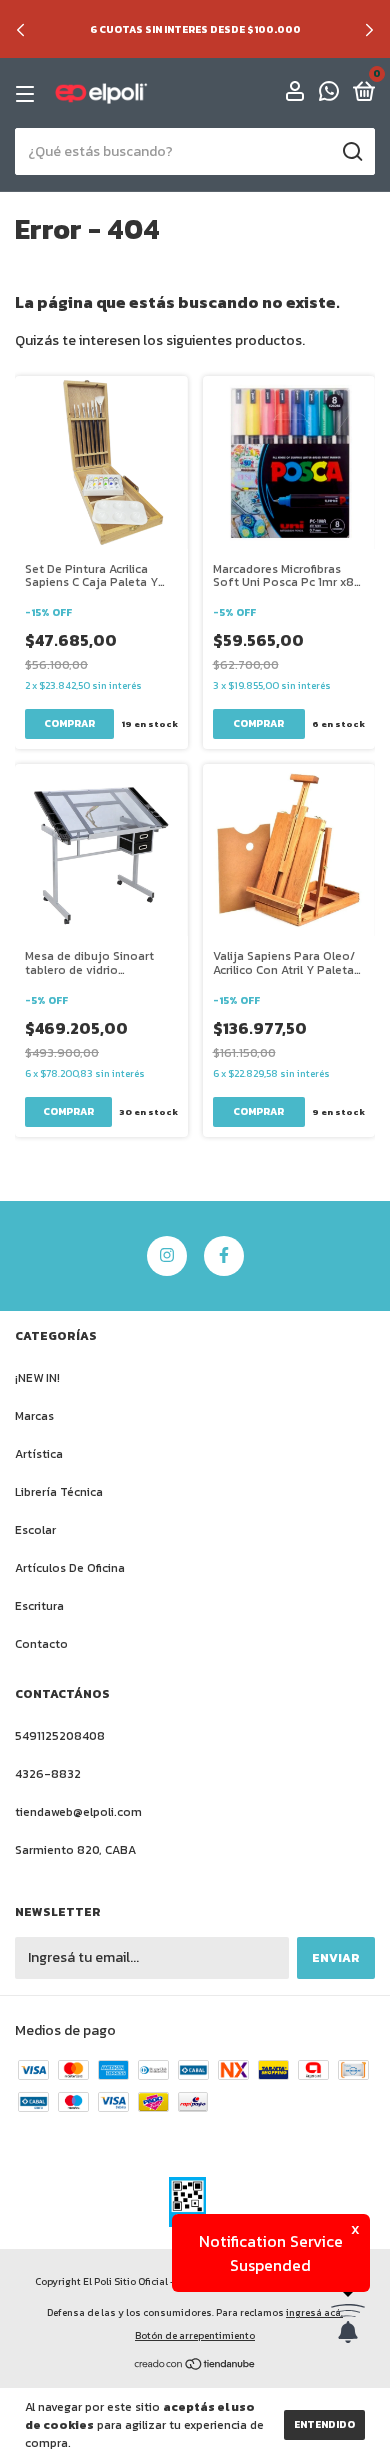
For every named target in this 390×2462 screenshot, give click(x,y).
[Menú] (28, 94)
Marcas (34, 1416)
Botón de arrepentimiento (195, 2335)
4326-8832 (48, 1774)
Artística (39, 1454)
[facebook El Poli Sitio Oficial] (224, 1256)
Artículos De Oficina (70, 1568)
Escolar (35, 1530)
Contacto (41, 1644)
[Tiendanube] (195, 2366)
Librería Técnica (59, 1492)
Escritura (39, 1606)
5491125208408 (60, 1736)
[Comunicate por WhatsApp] (329, 95)
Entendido (324, 2424)
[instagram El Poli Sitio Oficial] (167, 1256)
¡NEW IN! (37, 1378)
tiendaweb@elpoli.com (78, 1812)
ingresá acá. (314, 2312)
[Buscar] (351, 152)
